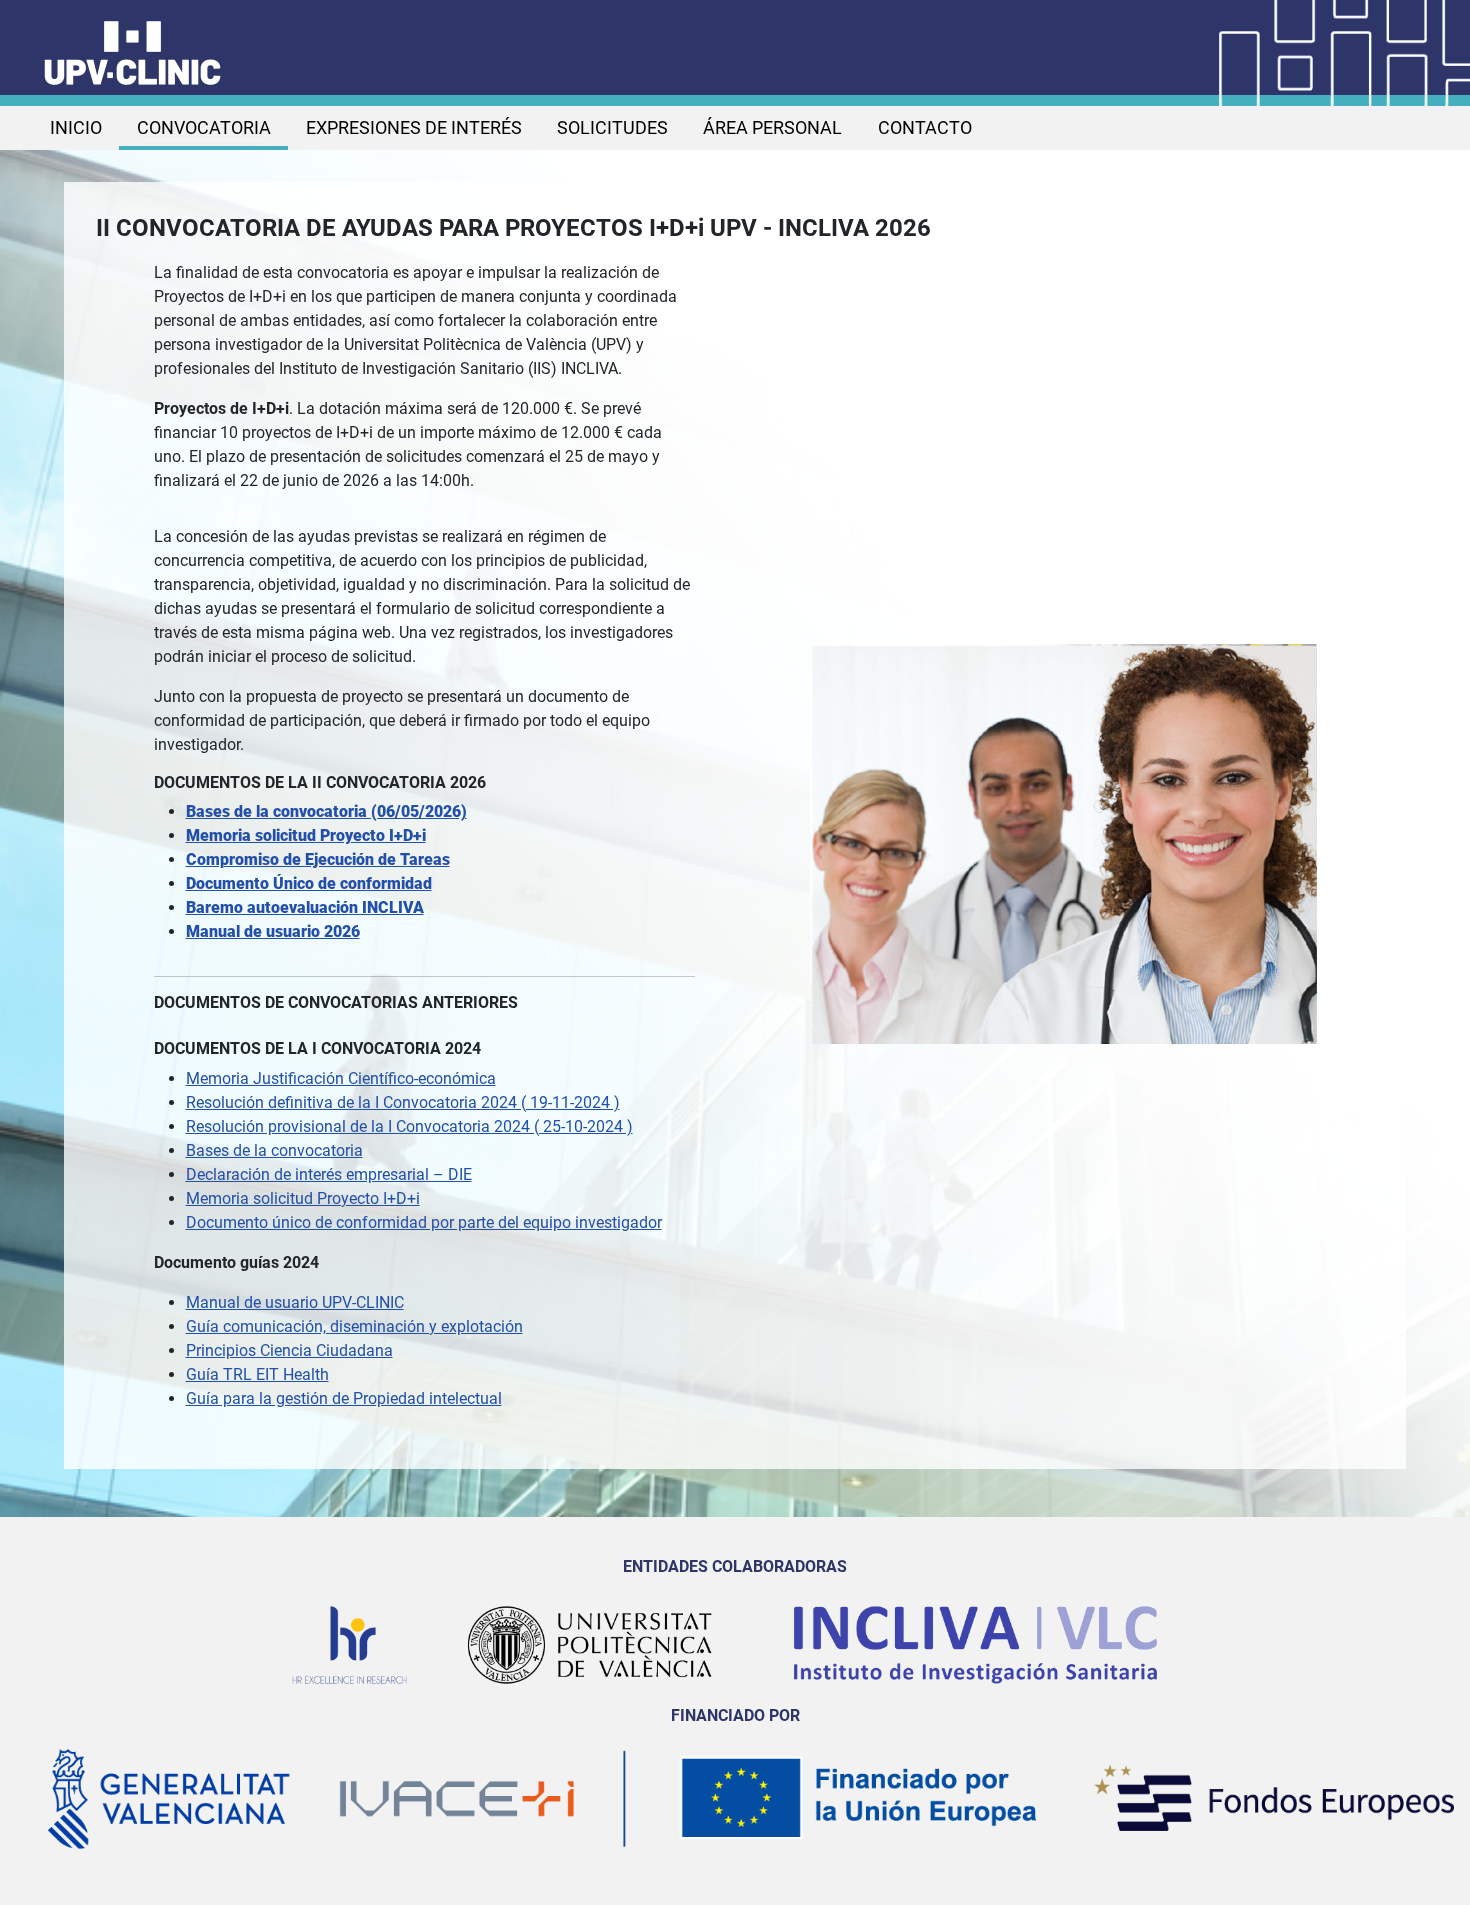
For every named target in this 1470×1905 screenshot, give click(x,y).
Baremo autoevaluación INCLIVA (305, 907)
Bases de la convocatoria (274, 1150)
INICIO (76, 128)
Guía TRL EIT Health (257, 1374)
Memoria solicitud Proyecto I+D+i (306, 835)
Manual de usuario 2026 (273, 931)
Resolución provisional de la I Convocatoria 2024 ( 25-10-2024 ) (409, 1126)
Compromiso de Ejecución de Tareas (318, 859)
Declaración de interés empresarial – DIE (329, 1174)
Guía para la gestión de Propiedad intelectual (344, 1398)
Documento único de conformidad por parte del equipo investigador (424, 1222)
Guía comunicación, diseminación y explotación (354, 1326)
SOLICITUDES (612, 128)
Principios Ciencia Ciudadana (289, 1350)
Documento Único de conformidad (309, 883)
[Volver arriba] (1435, 1868)
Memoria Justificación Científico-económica (341, 1078)
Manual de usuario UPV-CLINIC (295, 1302)
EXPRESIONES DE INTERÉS (414, 128)
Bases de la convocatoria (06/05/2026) (326, 811)
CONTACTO (925, 128)
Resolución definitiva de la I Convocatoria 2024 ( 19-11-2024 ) (403, 1102)
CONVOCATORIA (204, 128)
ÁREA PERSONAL (772, 128)
